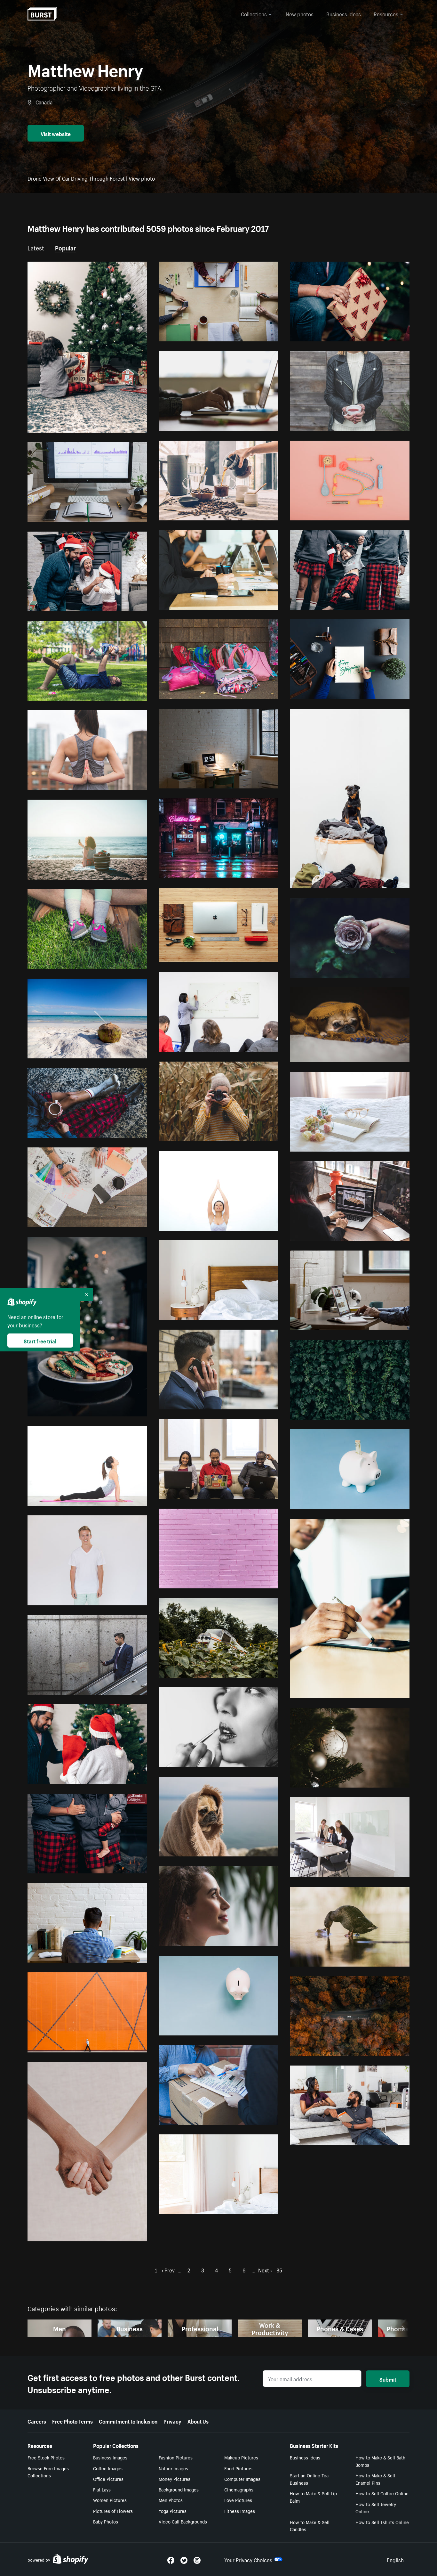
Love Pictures (238, 2500)
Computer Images (242, 2479)
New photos (300, 13)
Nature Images (173, 2468)
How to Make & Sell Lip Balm (313, 2497)
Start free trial (40, 1341)
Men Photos (171, 2500)
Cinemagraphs (239, 2489)
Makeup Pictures (241, 2457)
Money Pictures (175, 2479)
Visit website (56, 133)
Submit (388, 2379)
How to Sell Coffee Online (382, 2493)
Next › (265, 2270)
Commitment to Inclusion (128, 2421)
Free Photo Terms (72, 2421)
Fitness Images (240, 2511)
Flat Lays (102, 2489)
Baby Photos (106, 2521)
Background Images (179, 2489)
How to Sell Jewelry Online (376, 2508)
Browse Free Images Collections (48, 2472)
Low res (124, 425)
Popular (65, 247)
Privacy (172, 2421)
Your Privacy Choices (248, 2559)
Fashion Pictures (176, 2457)
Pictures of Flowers (113, 2511)
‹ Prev (168, 2270)
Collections (254, 13)
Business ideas (344, 13)
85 (279, 2270)
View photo (142, 178)
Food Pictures (238, 2468)
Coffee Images (108, 2468)
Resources (386, 13)
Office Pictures (108, 2479)
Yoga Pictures (173, 2511)
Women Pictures (110, 2500)
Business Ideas (305, 2457)
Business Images (110, 2457)
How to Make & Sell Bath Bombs (380, 2461)
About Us (198, 2421)
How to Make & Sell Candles (310, 2526)
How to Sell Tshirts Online (382, 2522)
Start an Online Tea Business (309, 2479)
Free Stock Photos (46, 2457)
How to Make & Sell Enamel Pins (375, 2479)
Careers (37, 2421)
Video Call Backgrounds (183, 2521)
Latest (36, 247)
